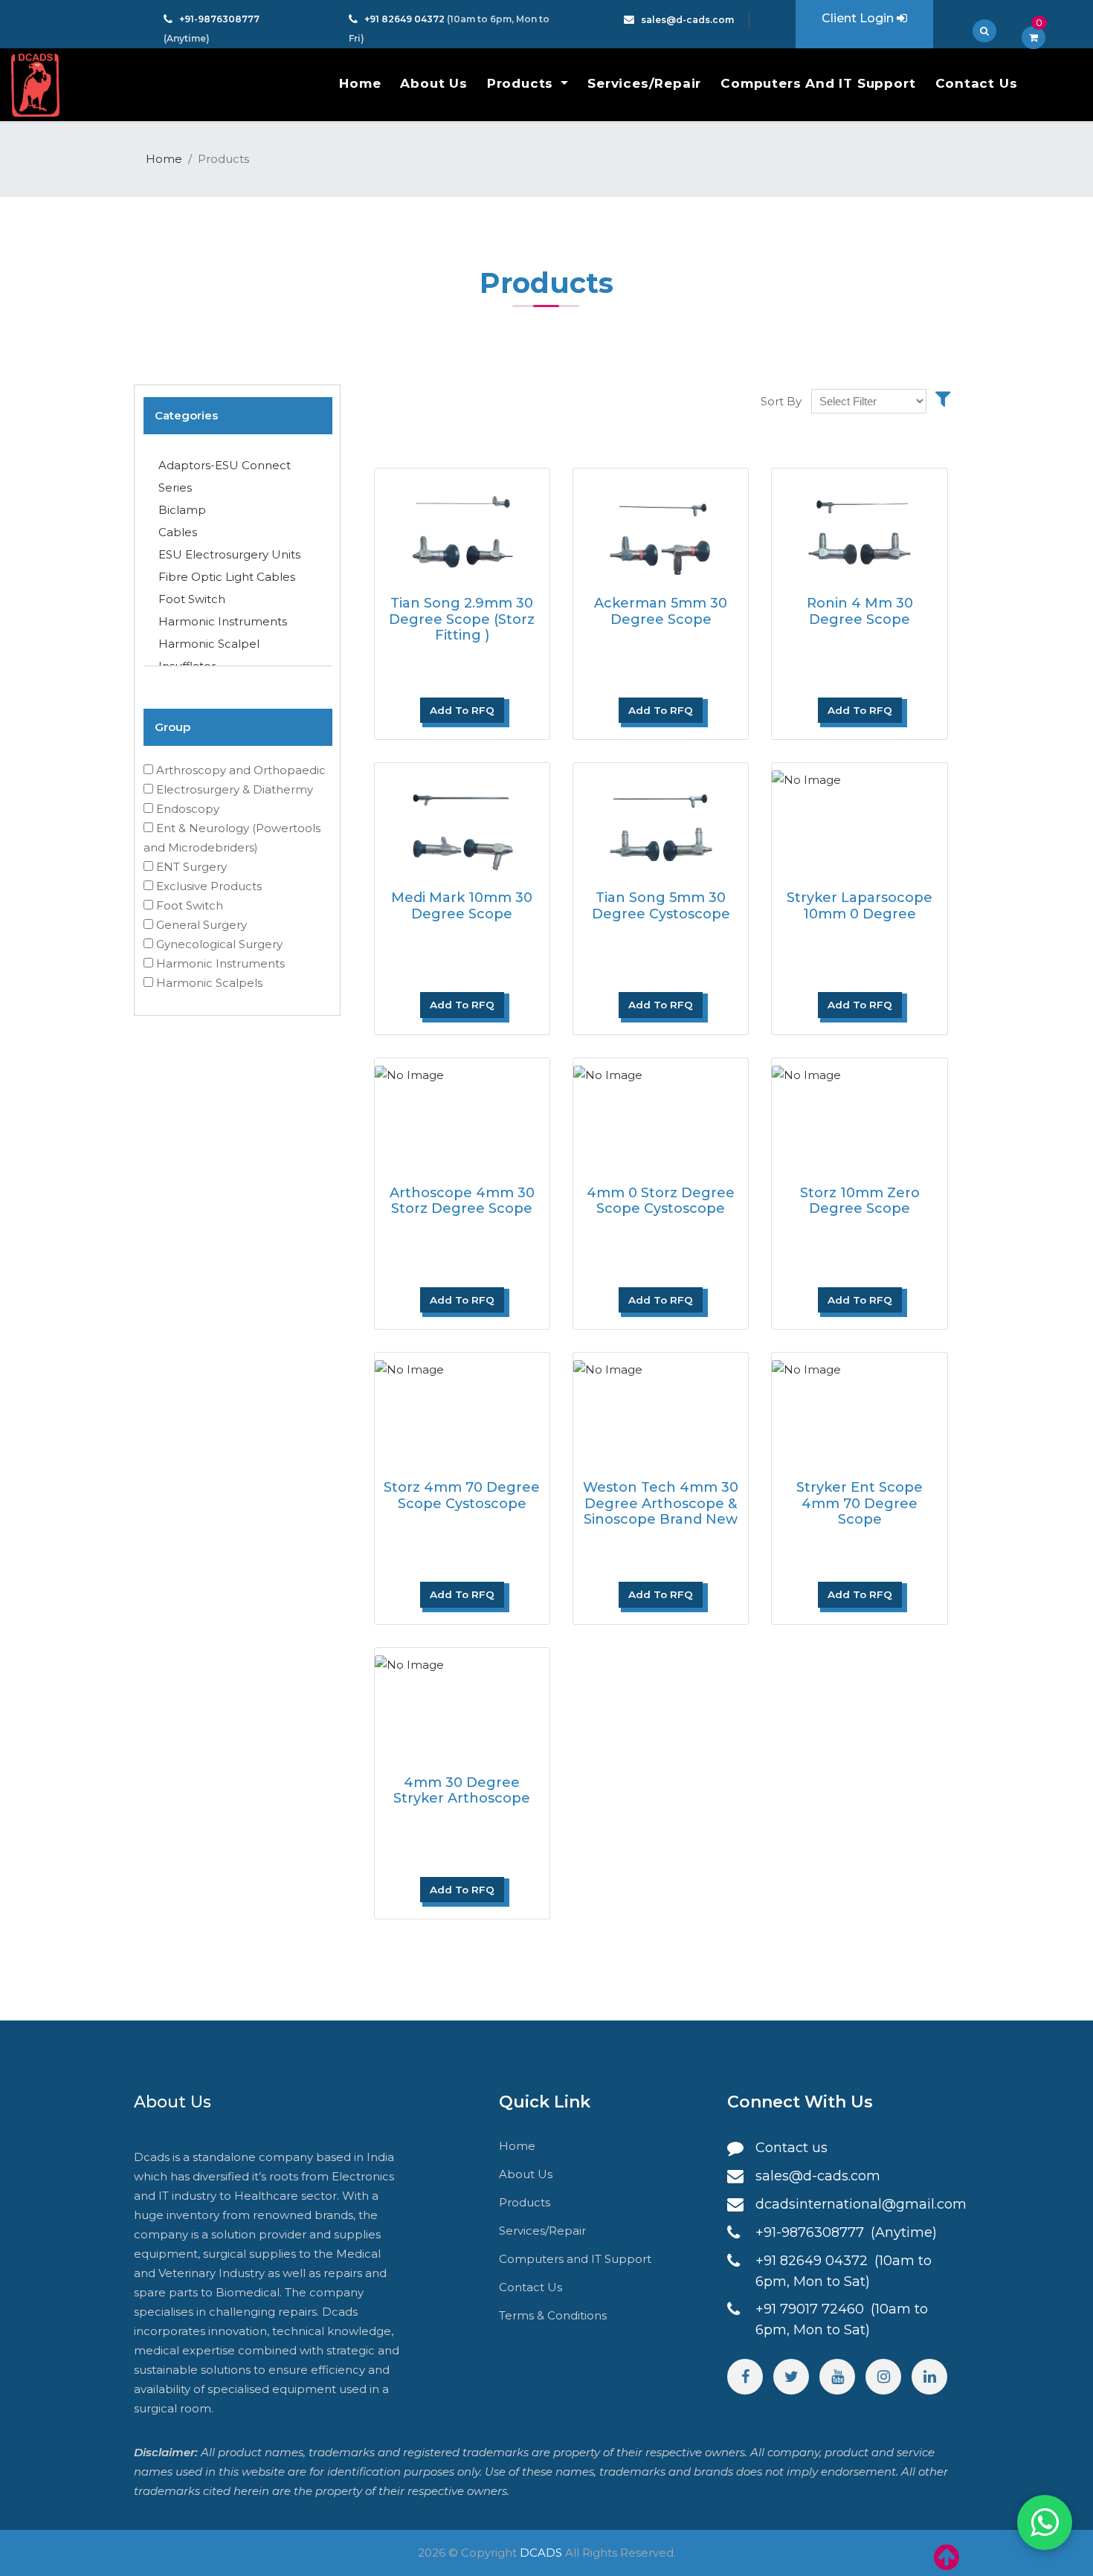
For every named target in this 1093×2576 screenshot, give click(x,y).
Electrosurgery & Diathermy (235, 789)
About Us (433, 83)
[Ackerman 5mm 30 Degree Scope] (661, 528)
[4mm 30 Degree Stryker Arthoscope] (462, 1707)
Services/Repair (644, 83)
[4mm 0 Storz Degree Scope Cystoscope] (661, 1117)
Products (522, 83)
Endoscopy (188, 809)
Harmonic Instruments (223, 621)
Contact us (791, 2148)
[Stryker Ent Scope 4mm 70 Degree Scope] (859, 1412)
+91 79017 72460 (812, 2309)
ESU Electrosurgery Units (229, 554)
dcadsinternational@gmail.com (861, 2204)
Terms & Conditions (553, 2315)
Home (360, 83)
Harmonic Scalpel (209, 644)
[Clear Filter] (943, 399)
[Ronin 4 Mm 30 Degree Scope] (859, 528)
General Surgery (201, 925)
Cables (178, 532)
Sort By (781, 401)
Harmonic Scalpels (209, 983)
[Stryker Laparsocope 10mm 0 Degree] (859, 822)
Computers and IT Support (818, 83)
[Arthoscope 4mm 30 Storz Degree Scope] (462, 1117)
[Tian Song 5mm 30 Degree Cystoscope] (661, 822)
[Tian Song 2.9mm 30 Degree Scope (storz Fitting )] (462, 528)
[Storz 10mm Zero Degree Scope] (859, 1117)
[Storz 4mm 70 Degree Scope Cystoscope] (462, 1412)
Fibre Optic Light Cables (227, 577)
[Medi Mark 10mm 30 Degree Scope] (462, 822)
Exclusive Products (209, 886)
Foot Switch (192, 599)
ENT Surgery (191, 867)
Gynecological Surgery (219, 944)
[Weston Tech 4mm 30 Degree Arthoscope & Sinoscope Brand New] (661, 1412)
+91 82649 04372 (406, 19)
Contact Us (977, 83)
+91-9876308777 (219, 19)
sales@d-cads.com (687, 20)
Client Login (859, 18)
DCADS (541, 2553)
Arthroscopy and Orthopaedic (241, 770)
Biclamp (182, 510)
